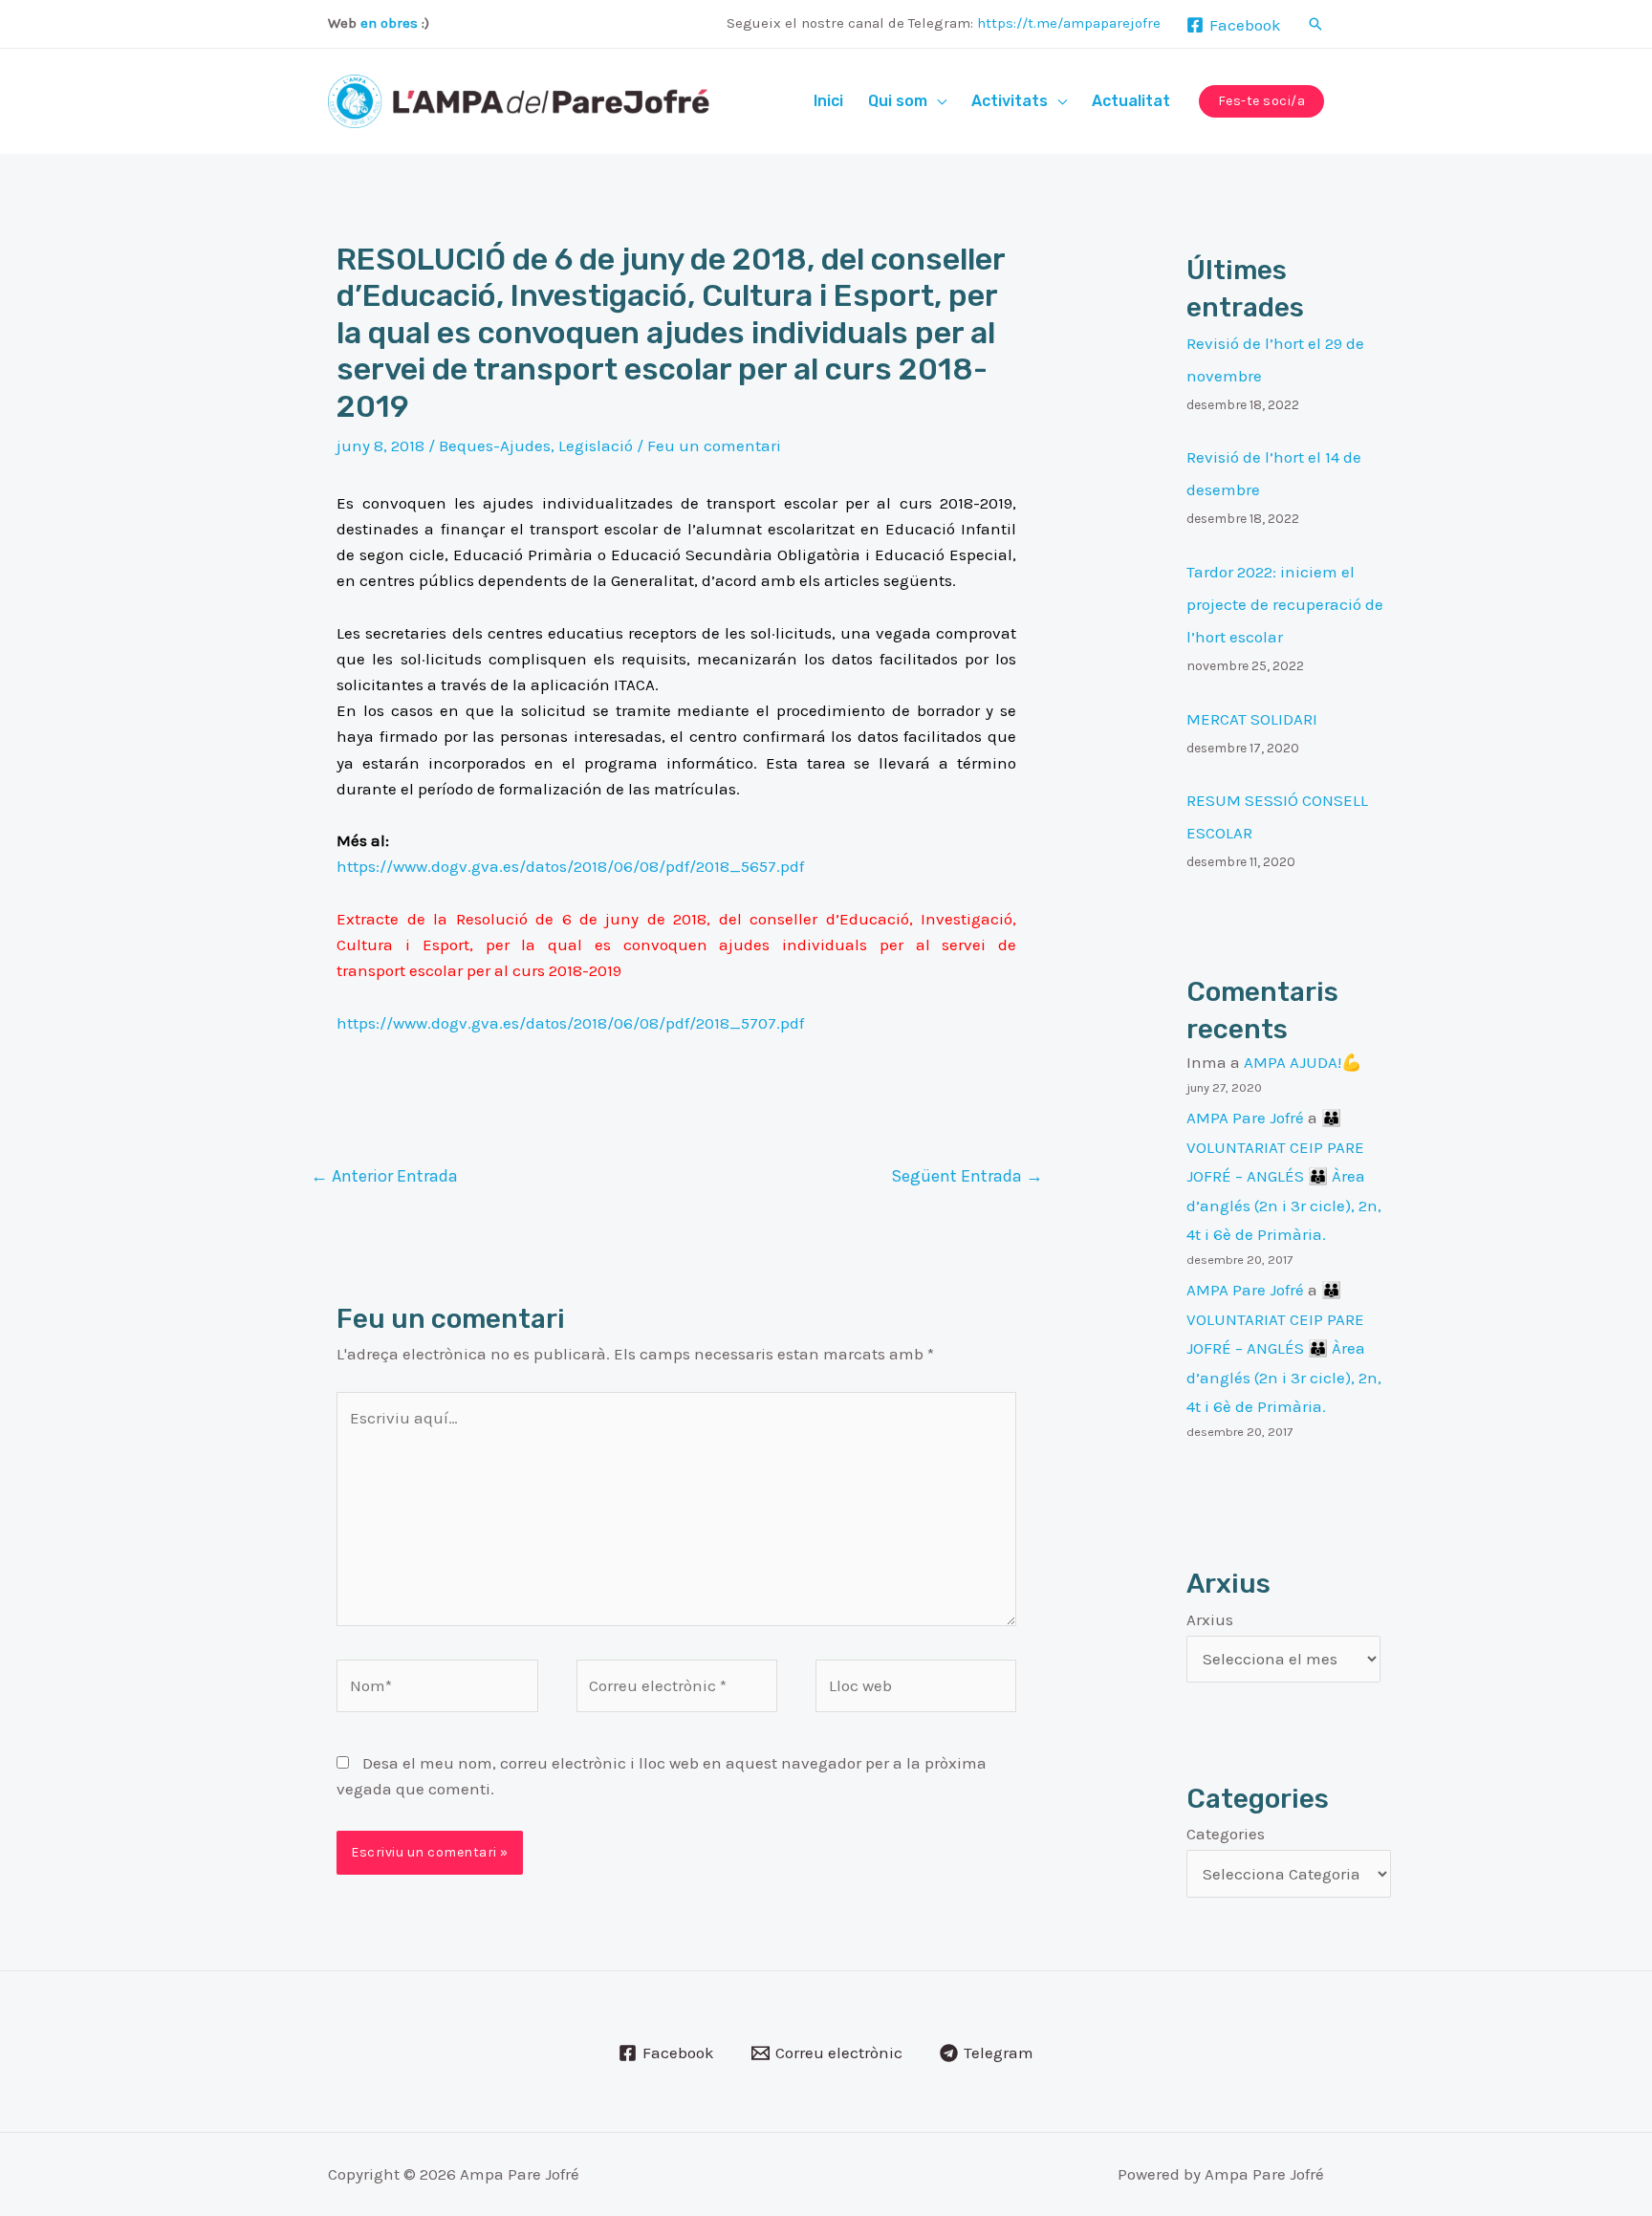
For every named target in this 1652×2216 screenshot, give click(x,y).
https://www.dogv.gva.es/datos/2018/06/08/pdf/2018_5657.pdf (570, 866)
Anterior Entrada (384, 1176)
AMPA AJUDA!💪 (1303, 1062)
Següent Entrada (967, 1176)
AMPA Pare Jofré (1245, 1118)
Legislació (596, 445)
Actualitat (1131, 101)
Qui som (898, 101)
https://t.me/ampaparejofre (1069, 23)
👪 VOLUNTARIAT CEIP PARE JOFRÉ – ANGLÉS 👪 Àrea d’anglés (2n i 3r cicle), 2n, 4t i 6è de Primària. (1284, 1176)
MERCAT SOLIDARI (1252, 719)
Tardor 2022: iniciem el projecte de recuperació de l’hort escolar (1285, 604)
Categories (1226, 1834)
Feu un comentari (714, 445)
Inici (828, 101)
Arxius (1210, 1619)
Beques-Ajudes (495, 445)
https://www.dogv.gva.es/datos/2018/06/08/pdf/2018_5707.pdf (570, 1023)
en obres (389, 23)
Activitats (1010, 101)
